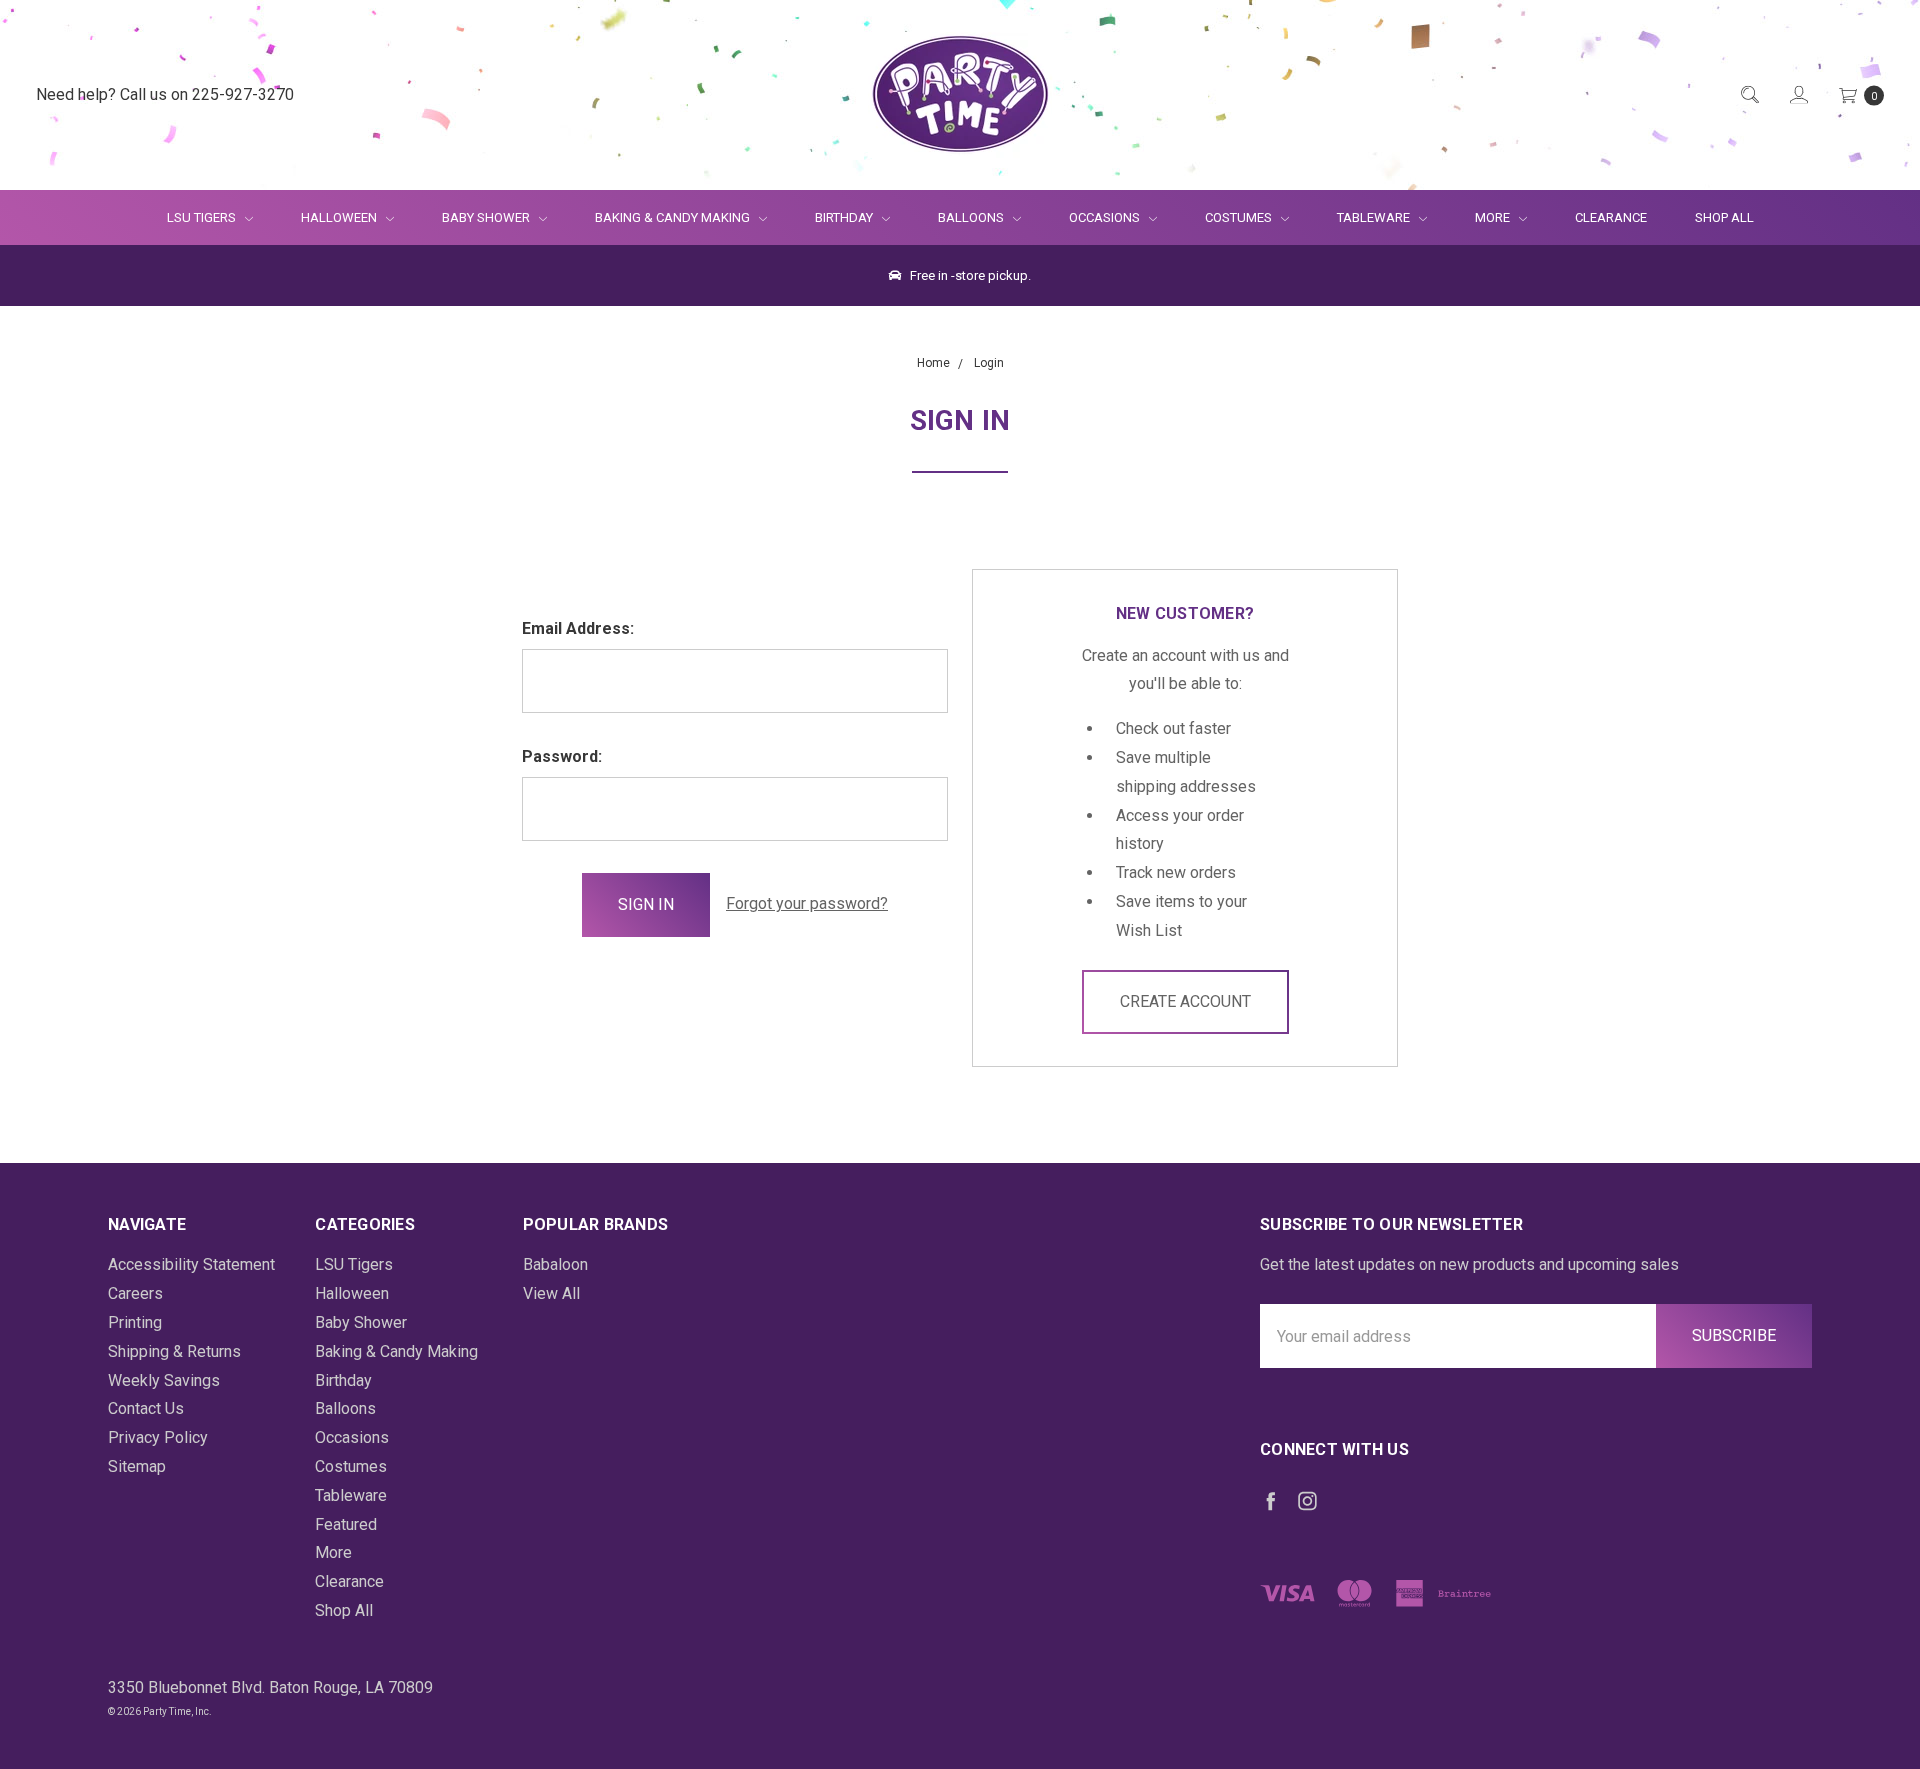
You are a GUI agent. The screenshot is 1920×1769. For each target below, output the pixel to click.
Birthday (845, 217)
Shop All (1724, 217)
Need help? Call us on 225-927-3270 (165, 94)
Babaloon (555, 1264)
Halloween (340, 217)
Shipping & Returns (174, 1351)
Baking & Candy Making (674, 217)
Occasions (1106, 217)
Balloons (972, 217)
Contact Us (146, 1408)
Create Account (1185, 1001)
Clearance (1611, 217)
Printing (135, 1322)
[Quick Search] (1748, 95)
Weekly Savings (164, 1380)
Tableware (1375, 217)
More (1480, 217)
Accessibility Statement (191, 1264)
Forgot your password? (807, 903)
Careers (135, 1293)
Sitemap (137, 1466)
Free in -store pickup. (969, 275)
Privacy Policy (158, 1437)
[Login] (1797, 95)
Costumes (1240, 217)
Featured (346, 1524)
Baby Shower (487, 217)
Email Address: (578, 628)
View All (551, 1293)
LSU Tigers (203, 217)
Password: (562, 756)
